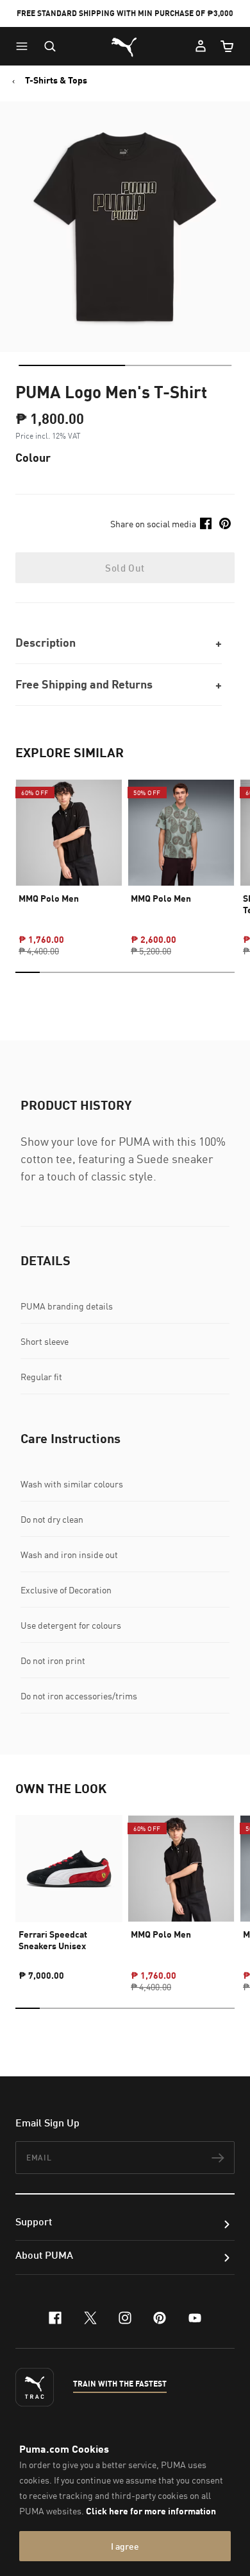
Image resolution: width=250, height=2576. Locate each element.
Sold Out (125, 568)
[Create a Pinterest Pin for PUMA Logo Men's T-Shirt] (225, 523)
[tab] (72, 365)
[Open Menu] (25, 46)
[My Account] (201, 46)
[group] (69, 856)
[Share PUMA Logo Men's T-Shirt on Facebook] (206, 523)
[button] (25, 46)
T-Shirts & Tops (56, 80)
